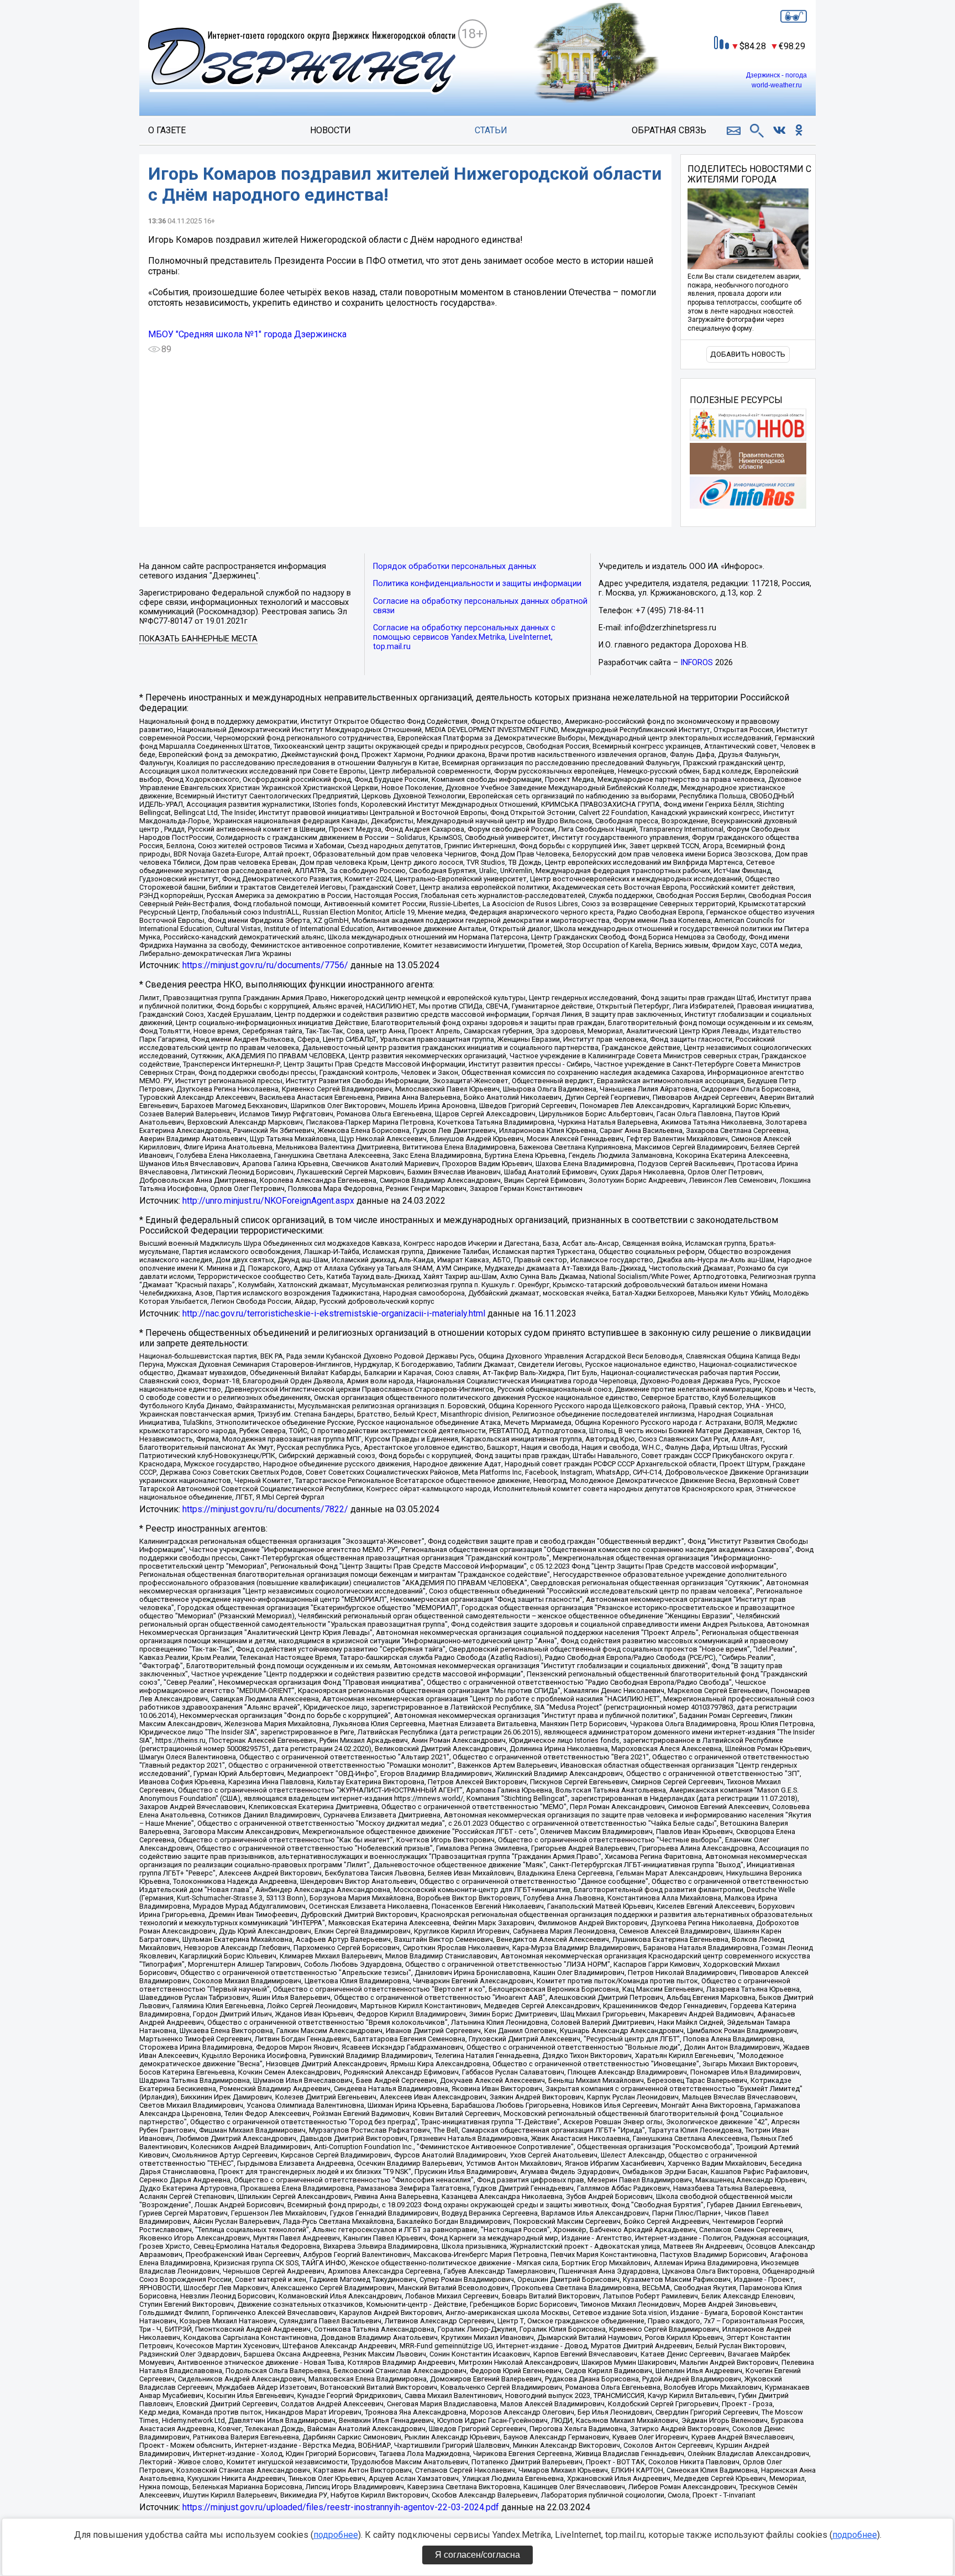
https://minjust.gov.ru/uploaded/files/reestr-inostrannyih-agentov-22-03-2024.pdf (341, 2507)
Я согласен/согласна (478, 2555)
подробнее (336, 2535)
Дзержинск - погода (776, 75)
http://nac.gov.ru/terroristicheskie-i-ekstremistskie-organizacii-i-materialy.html (334, 1313)
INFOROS (697, 663)
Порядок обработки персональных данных (455, 566)
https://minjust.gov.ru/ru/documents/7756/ (265, 965)
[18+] (303, 62)
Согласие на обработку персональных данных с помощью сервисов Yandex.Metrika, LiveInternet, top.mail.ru (464, 637)
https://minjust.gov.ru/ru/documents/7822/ (265, 1509)
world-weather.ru (777, 85)
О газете (167, 130)
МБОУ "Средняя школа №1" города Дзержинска (247, 334)
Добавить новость (748, 354)
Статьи (491, 130)
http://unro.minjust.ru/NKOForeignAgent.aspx (268, 1201)
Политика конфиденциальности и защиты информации (477, 584)
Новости (330, 130)
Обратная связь (669, 130)
